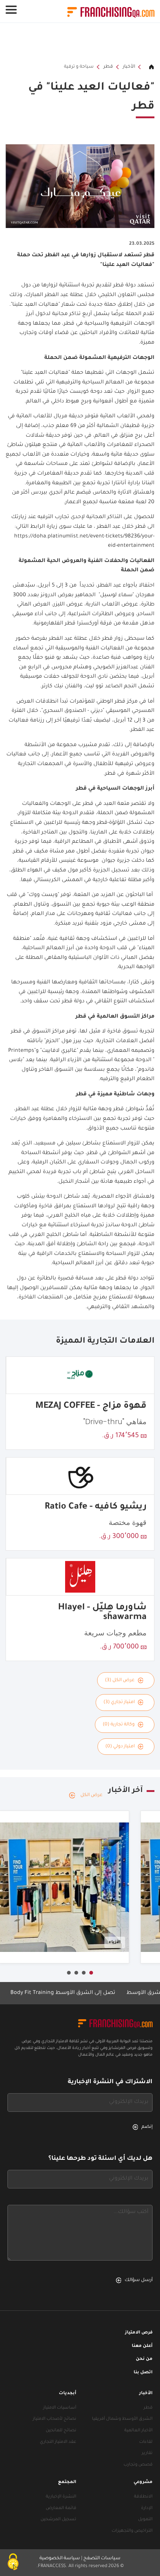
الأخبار (129, 67)
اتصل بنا (143, 2373)
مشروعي (143, 2482)
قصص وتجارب (138, 2465)
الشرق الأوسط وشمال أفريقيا (122, 2419)
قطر (108, 67)
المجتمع (67, 2482)
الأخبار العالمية (138, 2431)
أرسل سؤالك (139, 2280)
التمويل (145, 2520)
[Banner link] (80, 43)
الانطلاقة (143, 2497)
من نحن (144, 2359)
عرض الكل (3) (120, 1680)
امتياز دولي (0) (120, 1747)
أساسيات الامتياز (60, 2408)
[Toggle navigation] (11, 10)
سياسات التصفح (102, 2559)
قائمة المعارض (61, 2508)
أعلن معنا (142, 2346)
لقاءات (146, 2442)
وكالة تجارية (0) (119, 1725)
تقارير (147, 2453)
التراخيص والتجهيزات (132, 2531)
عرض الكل (92, 1795)
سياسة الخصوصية (60, 2559)
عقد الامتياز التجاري (58, 2442)
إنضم (147, 2127)
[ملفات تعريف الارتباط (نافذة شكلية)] (13, 2563)
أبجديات (68, 2394)
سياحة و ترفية (79, 67)
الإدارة (147, 2508)
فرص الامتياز (139, 2333)
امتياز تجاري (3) (119, 1702)
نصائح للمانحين (61, 2431)
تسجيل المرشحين (58, 2520)
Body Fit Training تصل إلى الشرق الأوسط (85, 1993)
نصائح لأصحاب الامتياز (55, 2419)
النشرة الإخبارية (61, 2497)
